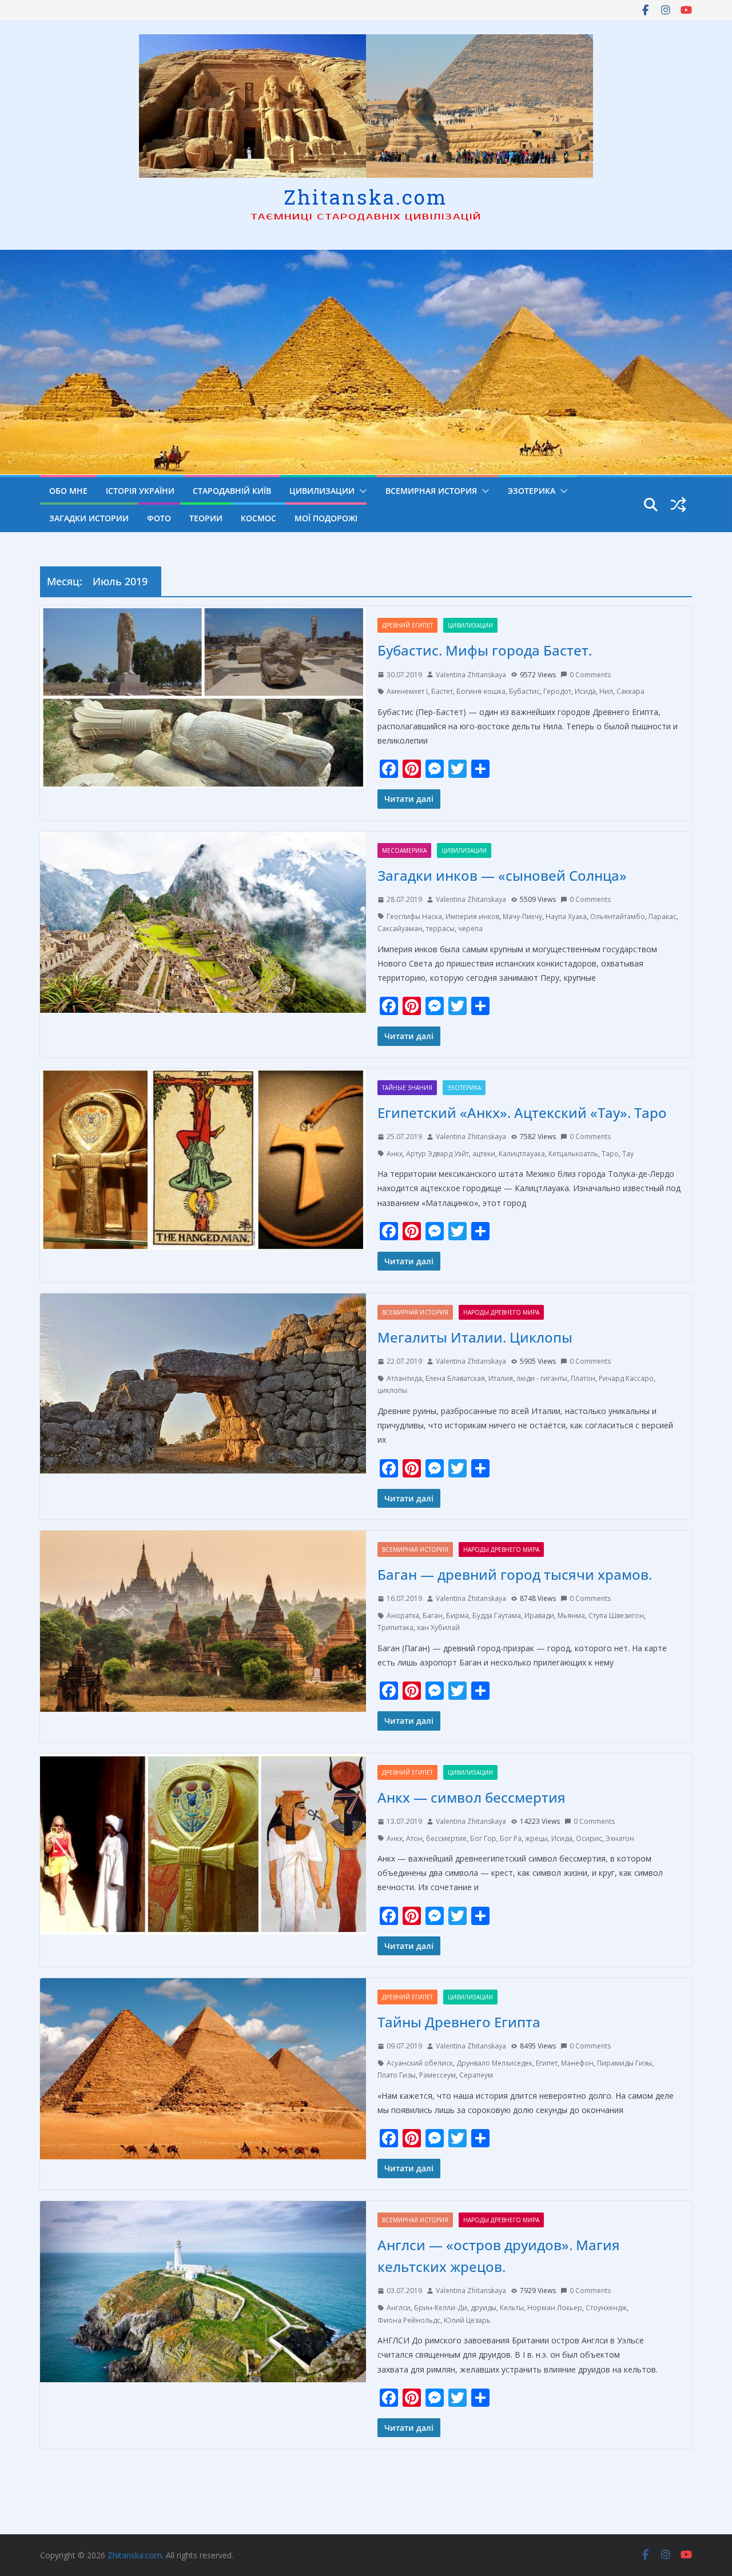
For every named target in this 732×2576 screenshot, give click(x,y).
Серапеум (476, 2075)
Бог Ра (511, 1838)
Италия (501, 1378)
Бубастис (524, 691)
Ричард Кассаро (626, 1378)
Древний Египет (407, 625)
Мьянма (571, 1616)
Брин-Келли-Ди (441, 2308)
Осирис (589, 1838)
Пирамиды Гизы (624, 2063)
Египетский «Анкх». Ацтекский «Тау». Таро (522, 1113)
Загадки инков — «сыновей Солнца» (502, 875)
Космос (258, 518)
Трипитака (395, 1628)
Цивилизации (322, 491)
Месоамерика (404, 850)
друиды (484, 2308)
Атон (414, 1838)
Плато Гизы (397, 2075)
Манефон (577, 2063)
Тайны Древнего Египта (459, 2022)
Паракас (663, 916)
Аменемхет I (407, 691)
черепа (470, 928)
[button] (361, 491)
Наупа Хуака (566, 916)
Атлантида (404, 1378)
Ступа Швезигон (616, 1616)
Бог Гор (483, 1838)
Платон (583, 1378)
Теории (206, 518)
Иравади (539, 1616)
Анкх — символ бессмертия (472, 1797)
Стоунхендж (606, 2308)
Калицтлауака (522, 1154)
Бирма (457, 1616)
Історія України (140, 491)
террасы (440, 928)
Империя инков (472, 916)
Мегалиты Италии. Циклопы (475, 1337)
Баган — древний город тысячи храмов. (515, 1574)
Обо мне (68, 491)
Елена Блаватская (455, 1378)
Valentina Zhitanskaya (471, 675)
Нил (606, 691)
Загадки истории (89, 518)
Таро (610, 1154)
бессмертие (446, 1838)
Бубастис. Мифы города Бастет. (485, 650)
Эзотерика (532, 491)
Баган (433, 1616)
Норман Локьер (555, 2308)
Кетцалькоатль (573, 1154)
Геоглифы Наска (414, 916)
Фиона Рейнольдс (409, 2320)
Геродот (557, 691)
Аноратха (403, 1616)
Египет (547, 2063)
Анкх (395, 1154)
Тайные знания (407, 1088)
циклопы (392, 1390)
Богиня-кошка (481, 691)
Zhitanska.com (366, 197)
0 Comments (590, 675)
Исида (585, 691)
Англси (399, 2308)
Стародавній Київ (232, 491)
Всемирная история (431, 491)
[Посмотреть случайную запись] (678, 505)
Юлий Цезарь (467, 2320)
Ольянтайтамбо (618, 916)
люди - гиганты (542, 1378)
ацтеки (484, 1154)
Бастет (442, 691)
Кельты (512, 2308)
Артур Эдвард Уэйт (437, 1154)
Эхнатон (620, 1838)
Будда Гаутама (497, 1616)
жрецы (536, 1838)
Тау (628, 1154)
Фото (159, 518)
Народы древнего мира (501, 1312)
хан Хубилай (438, 1628)
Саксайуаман (400, 928)
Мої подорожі (326, 518)
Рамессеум (437, 2075)
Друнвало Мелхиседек (494, 2063)
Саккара (630, 691)
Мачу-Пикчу (522, 916)
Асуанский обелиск (420, 2063)
